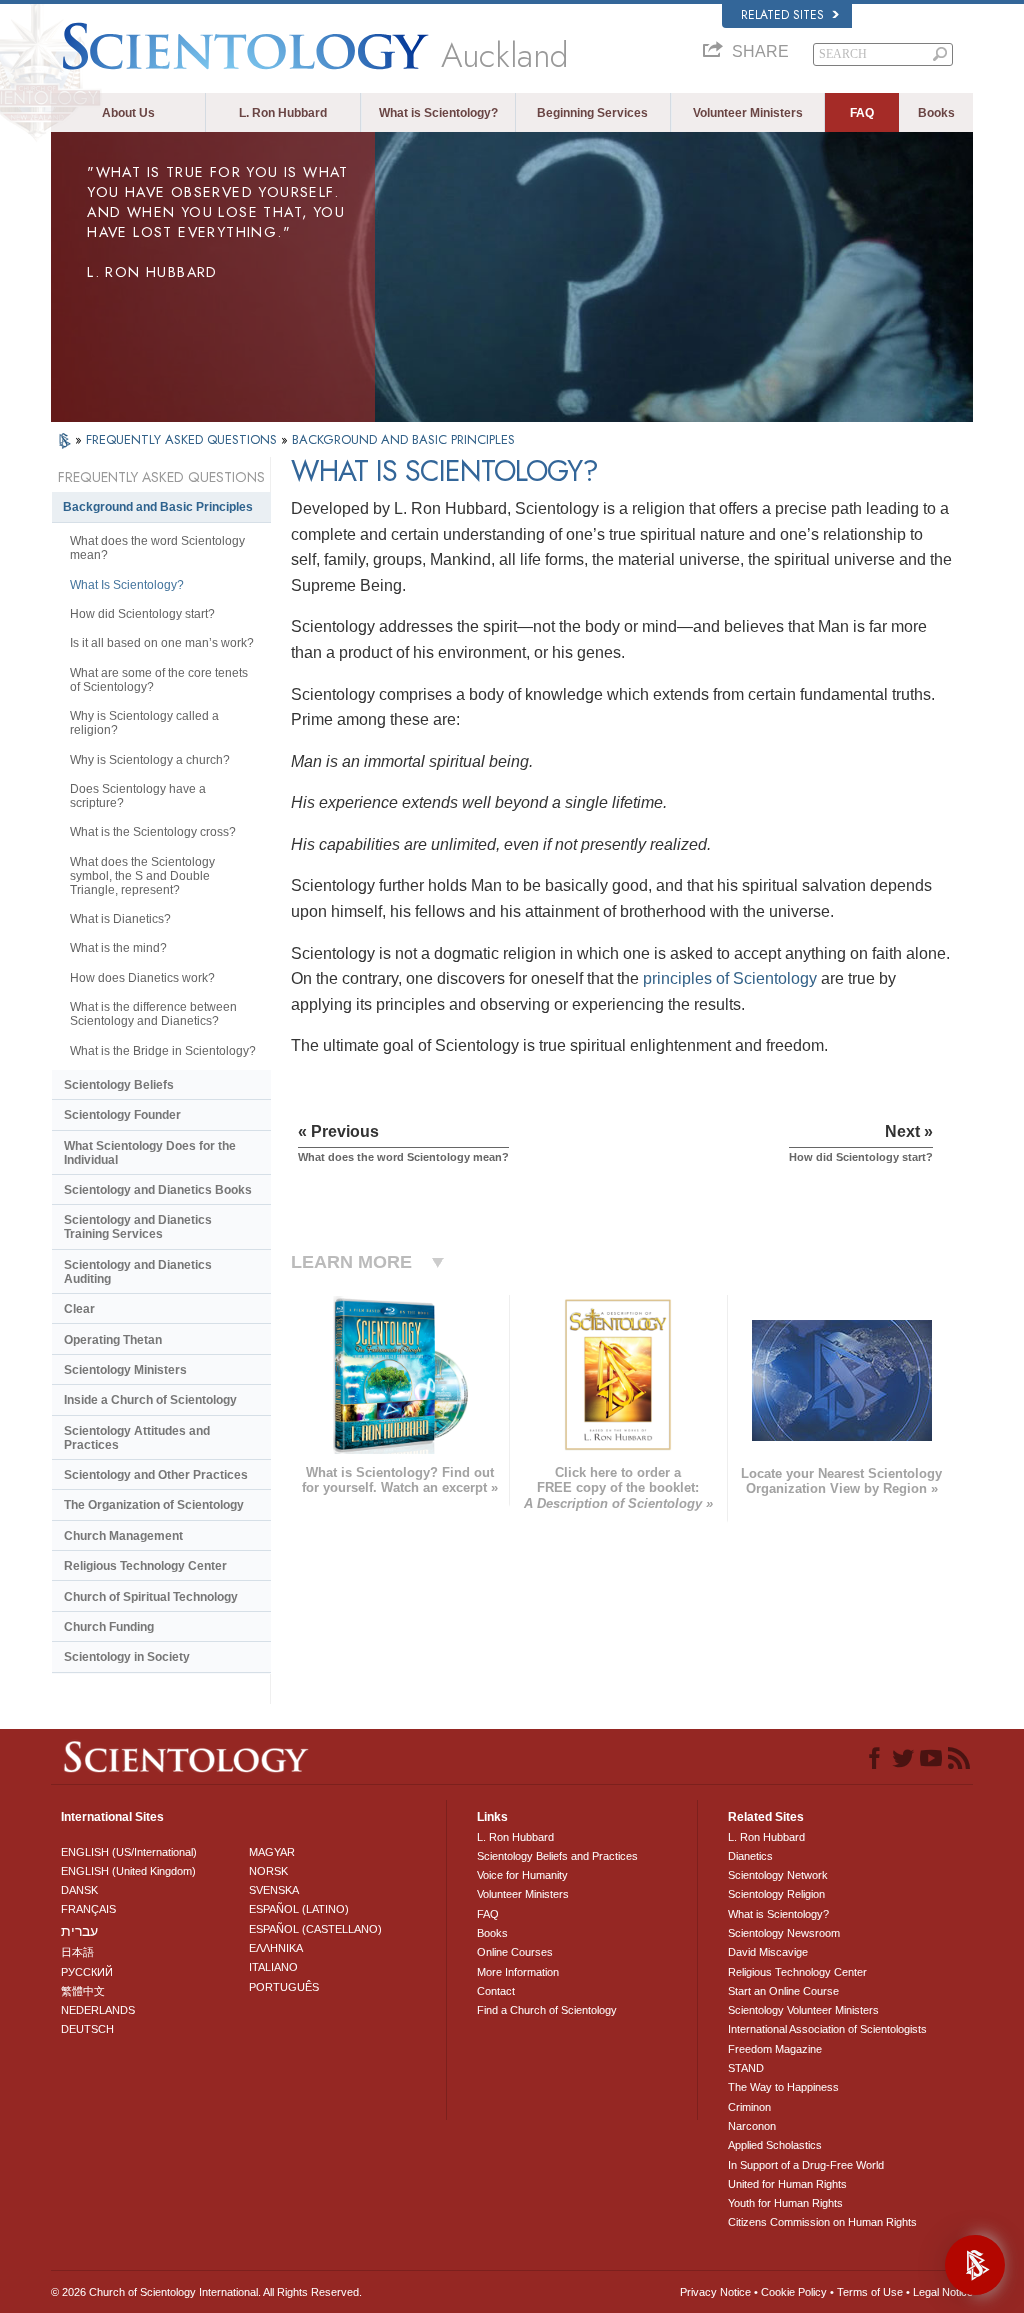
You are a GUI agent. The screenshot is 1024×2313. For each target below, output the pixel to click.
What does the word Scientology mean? (157, 548)
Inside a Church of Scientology (150, 1400)
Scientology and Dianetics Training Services (138, 1227)
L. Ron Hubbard (283, 113)
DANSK (79, 1890)
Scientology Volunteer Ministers (803, 2010)
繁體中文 (83, 1991)
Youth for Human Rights (785, 2203)
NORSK (268, 1871)
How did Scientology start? (142, 614)
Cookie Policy (794, 2292)
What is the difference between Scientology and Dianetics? (153, 1014)
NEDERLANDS (98, 2010)
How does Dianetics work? (142, 978)
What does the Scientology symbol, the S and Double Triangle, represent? (142, 876)
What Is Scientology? (127, 585)
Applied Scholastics (775, 2145)
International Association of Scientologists (827, 2029)
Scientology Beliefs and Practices (557, 1856)
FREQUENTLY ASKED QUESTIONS (183, 439)
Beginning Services (592, 113)
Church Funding (109, 1627)
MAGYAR (272, 1852)
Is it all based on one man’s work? (162, 643)
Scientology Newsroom (784, 1933)
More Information (518, 1972)
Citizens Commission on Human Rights (822, 2222)
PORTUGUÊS (284, 1987)
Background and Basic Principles (158, 507)
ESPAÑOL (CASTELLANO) (315, 1929)
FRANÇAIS (88, 1909)
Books (936, 113)
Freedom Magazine (775, 2049)
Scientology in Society (127, 1657)
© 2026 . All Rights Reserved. (206, 2292)
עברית (79, 1931)
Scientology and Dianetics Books (158, 1190)
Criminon (749, 2107)
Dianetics (750, 1856)
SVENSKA (274, 1890)
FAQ (862, 113)
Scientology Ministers (125, 1370)
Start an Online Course (783, 1991)
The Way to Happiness (783, 2087)
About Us (128, 113)
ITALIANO (273, 1967)
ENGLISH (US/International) (129, 1852)
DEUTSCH (87, 2029)
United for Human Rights (787, 2184)
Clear (79, 1309)
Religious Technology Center (145, 1566)
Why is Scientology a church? (150, 760)
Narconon (752, 2126)
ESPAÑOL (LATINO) (299, 1909)
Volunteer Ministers (748, 113)
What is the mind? (118, 948)
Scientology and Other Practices (156, 1475)
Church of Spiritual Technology (151, 1597)
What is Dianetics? (120, 919)
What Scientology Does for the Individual (150, 1153)
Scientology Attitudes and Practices (137, 1438)
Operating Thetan (113, 1340)
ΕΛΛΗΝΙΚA (276, 1948)
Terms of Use (870, 2292)
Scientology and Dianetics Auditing (138, 1272)
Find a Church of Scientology (547, 2010)
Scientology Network (778, 1875)
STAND (746, 2068)
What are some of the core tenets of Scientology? (159, 680)
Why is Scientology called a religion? (144, 723)
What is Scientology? (438, 113)
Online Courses (515, 1952)
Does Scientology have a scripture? (138, 796)
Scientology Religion (776, 1894)
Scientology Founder (122, 1115)
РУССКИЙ (87, 1972)
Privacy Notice (715, 2292)
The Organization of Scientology (154, 1505)
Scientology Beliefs (119, 1085)
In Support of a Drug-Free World (806, 2165)
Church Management (123, 1536)
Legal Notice (943, 2292)
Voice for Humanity (522, 1875)
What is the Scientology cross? (153, 832)
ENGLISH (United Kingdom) (128, 1871)
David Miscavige (768, 1952)
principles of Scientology (730, 978)
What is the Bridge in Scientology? (163, 1051)
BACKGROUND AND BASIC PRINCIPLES (403, 439)
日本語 (77, 1952)
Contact (496, 1991)
